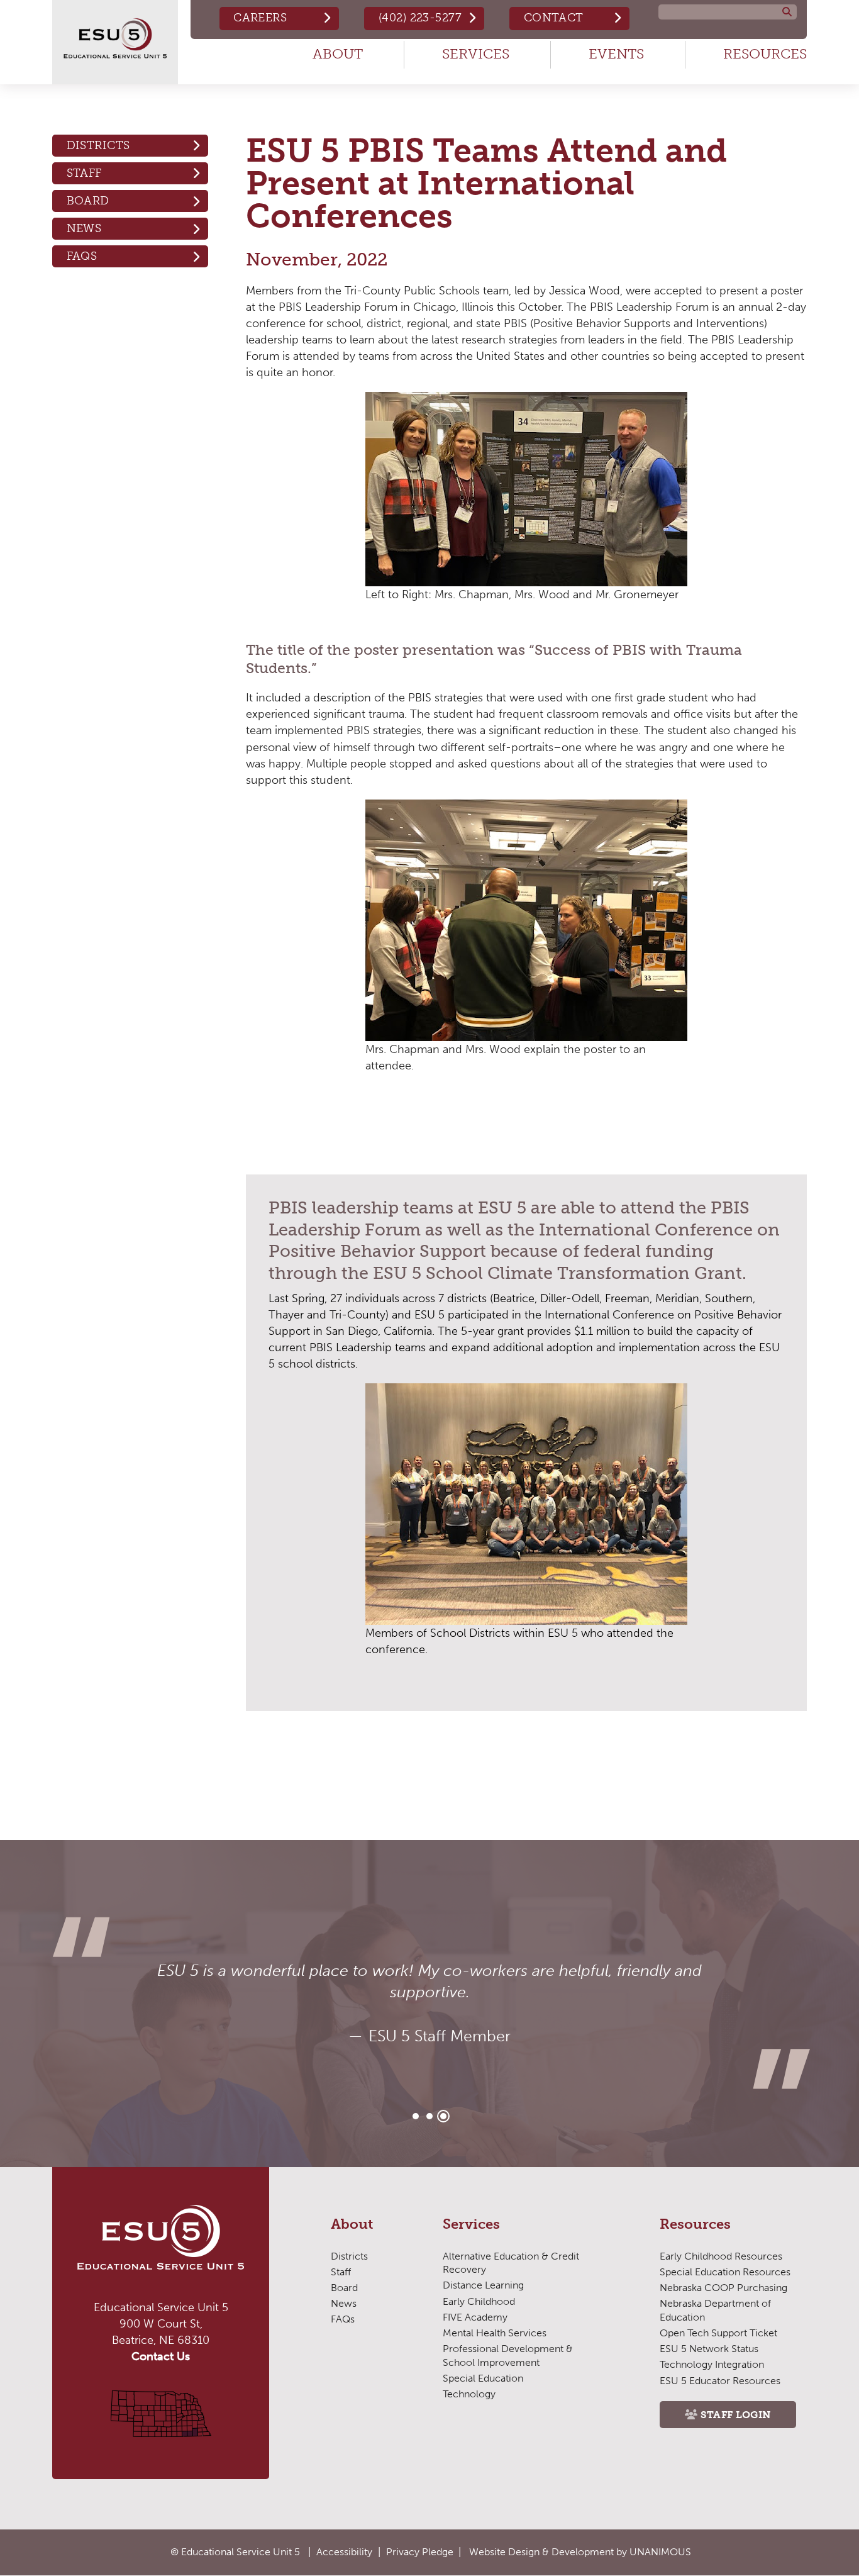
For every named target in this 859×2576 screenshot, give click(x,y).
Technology (469, 2394)
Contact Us (161, 2356)
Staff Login (736, 2415)
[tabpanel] (429, 2004)
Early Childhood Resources (721, 2256)
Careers (260, 18)
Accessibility (344, 2552)
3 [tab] (443, 2116)
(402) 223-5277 (420, 18)
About (338, 54)
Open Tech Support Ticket (718, 2333)
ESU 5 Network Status (709, 2349)
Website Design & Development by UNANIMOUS (580, 2552)
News (84, 228)
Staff (84, 173)
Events (616, 54)
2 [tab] (429, 2116)
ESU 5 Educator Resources (720, 2381)
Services (476, 54)
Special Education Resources (725, 2272)
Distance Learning (483, 2285)
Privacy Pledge (420, 2552)
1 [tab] (416, 2116)
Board (88, 201)
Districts (98, 145)
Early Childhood (479, 2301)
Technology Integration (712, 2364)
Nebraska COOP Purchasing (723, 2288)
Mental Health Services (495, 2333)
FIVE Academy (475, 2317)
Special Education (483, 2378)
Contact (554, 18)
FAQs (82, 256)
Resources (765, 54)
